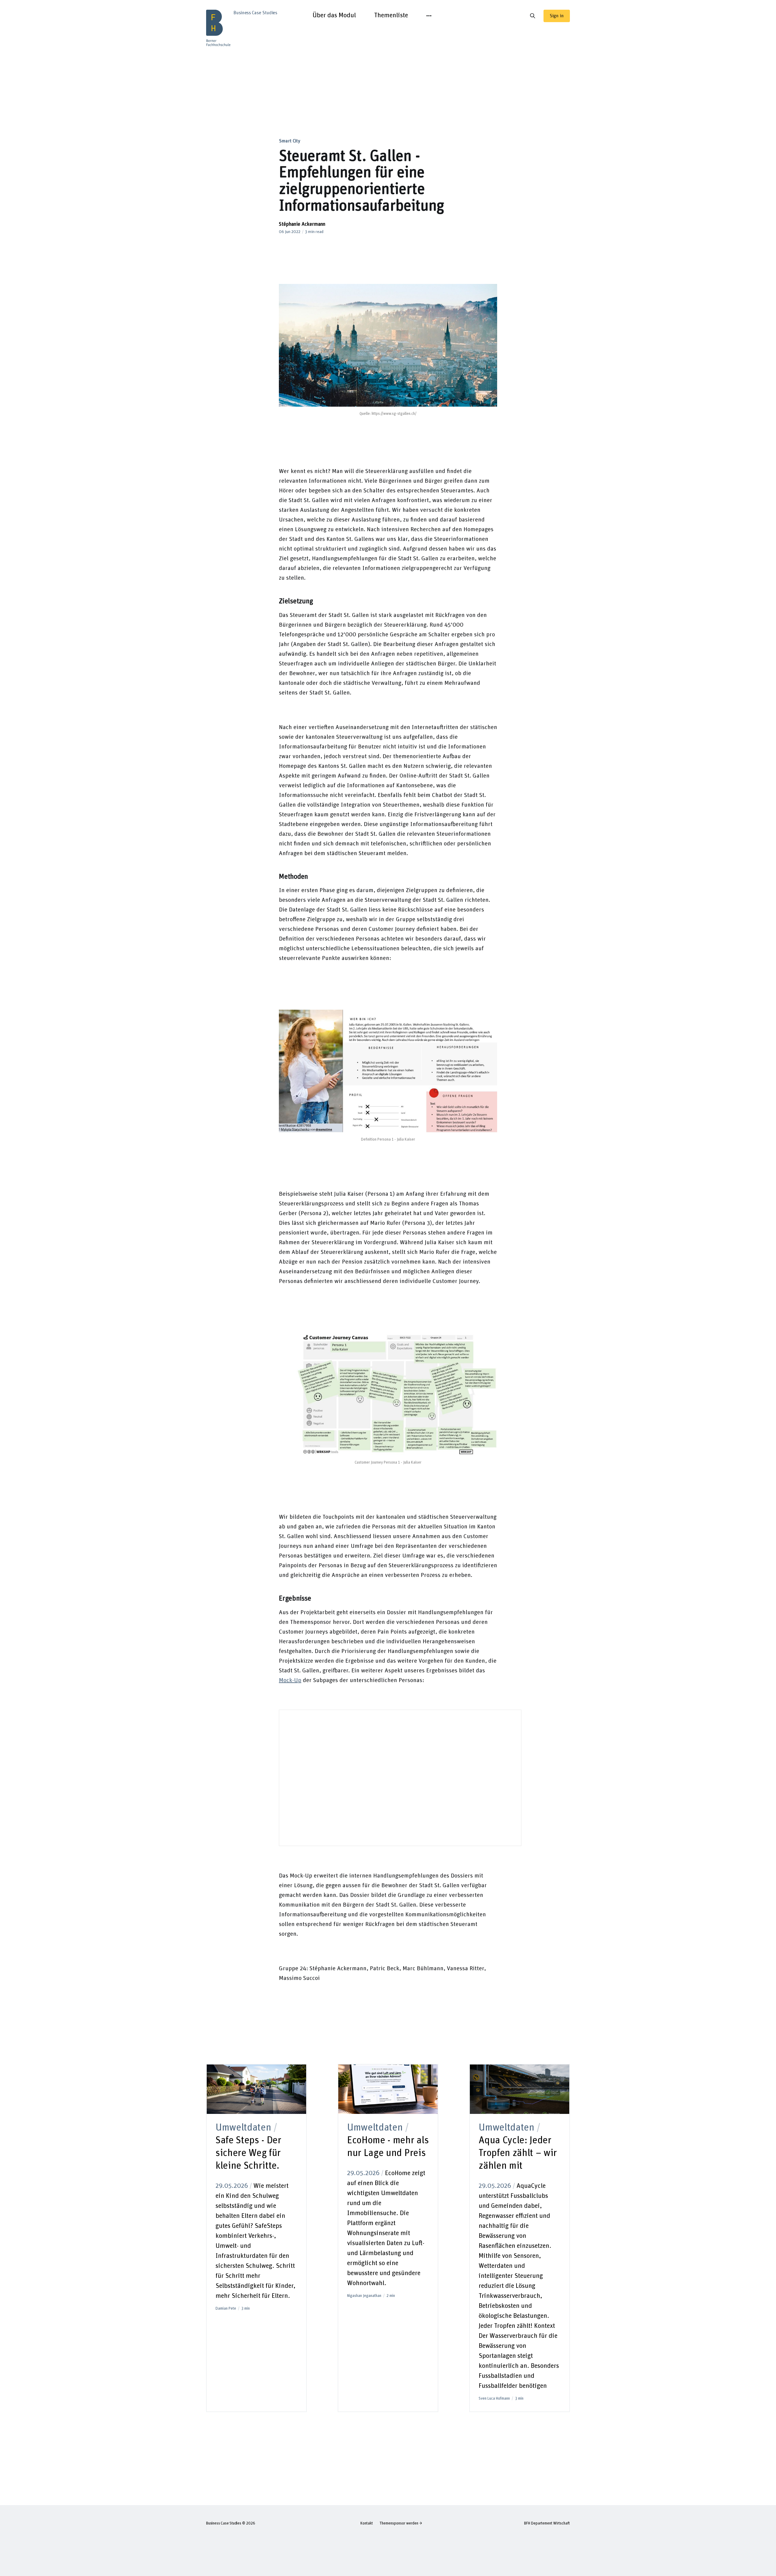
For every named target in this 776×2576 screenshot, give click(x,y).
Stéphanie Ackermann (302, 224)
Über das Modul (334, 15)
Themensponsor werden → (401, 2523)
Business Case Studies (224, 2523)
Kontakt (367, 2523)
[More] (429, 16)
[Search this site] (533, 16)
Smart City (290, 141)
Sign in (557, 16)
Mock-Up (290, 1680)
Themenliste (391, 15)
